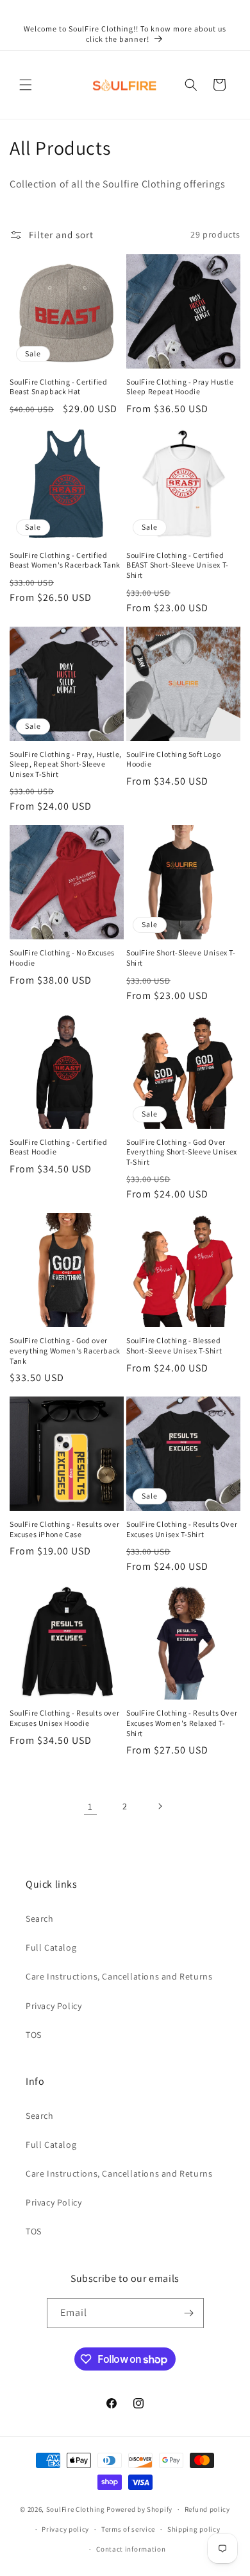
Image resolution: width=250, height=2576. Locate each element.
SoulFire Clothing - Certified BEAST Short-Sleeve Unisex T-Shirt (178, 565)
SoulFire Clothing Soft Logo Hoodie (173, 759)
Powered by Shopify (139, 2509)
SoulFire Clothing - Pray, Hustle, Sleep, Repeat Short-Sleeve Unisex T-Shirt (66, 764)
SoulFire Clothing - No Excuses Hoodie (62, 958)
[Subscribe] (189, 2313)
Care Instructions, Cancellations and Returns (119, 1976)
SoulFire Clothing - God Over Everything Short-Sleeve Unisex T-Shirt (182, 1152)
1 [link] (90, 1806)
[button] (26, 85)
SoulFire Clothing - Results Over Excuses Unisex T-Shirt (182, 1529)
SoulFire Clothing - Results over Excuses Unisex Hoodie (64, 1718)
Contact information (131, 2549)
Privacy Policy (54, 2006)
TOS (34, 2035)
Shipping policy (194, 2529)
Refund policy (207, 2509)
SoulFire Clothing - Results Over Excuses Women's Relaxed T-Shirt (182, 1723)
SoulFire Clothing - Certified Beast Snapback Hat (58, 387)
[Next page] (160, 1806)
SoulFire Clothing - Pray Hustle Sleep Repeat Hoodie (180, 387)
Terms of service (128, 2529)
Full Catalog (51, 1947)
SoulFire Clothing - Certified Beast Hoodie (58, 1147)
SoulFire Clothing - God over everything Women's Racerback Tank (65, 1350)
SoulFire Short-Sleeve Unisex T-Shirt (181, 958)
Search (40, 1919)
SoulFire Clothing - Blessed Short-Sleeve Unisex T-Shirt (174, 1345)
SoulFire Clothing (76, 2509)
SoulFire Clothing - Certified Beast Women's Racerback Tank (65, 560)
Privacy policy (65, 2529)
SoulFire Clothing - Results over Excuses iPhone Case (64, 1529)
